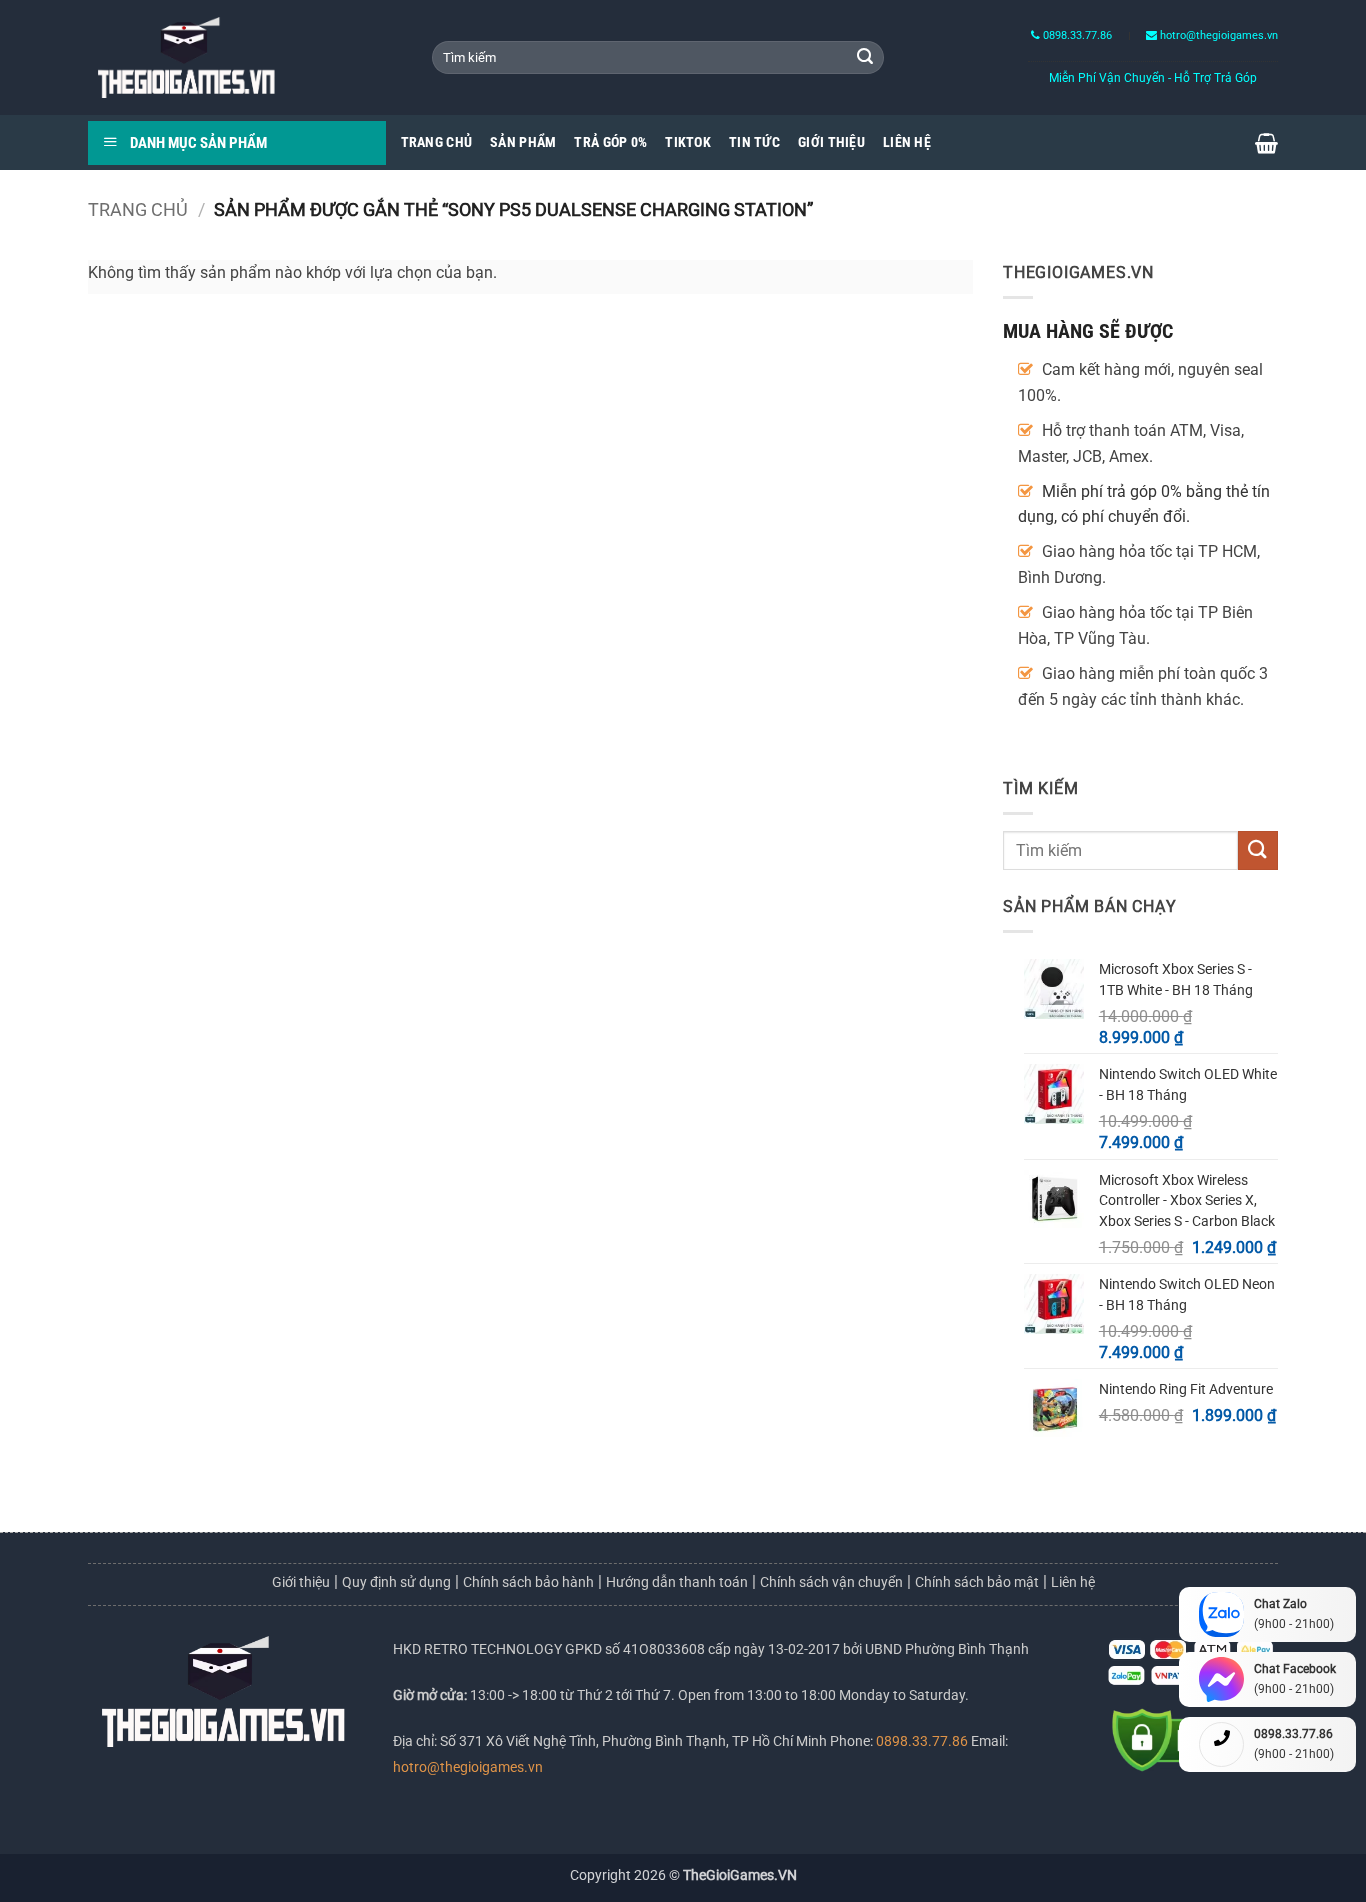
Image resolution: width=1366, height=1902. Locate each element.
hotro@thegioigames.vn (468, 1767)
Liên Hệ (907, 142)
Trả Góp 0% (610, 142)
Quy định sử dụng (396, 1582)
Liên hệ (1073, 1582)
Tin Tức (754, 142)
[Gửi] (865, 58)
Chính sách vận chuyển (831, 1582)
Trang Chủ (437, 142)
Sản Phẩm (523, 142)
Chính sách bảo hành (528, 1582)
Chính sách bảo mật (977, 1582)
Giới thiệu (301, 1582)
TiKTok (688, 142)
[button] (1266, 143)
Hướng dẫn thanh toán (677, 1582)
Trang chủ (138, 209)
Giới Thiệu (831, 142)
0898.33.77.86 (1076, 35)
